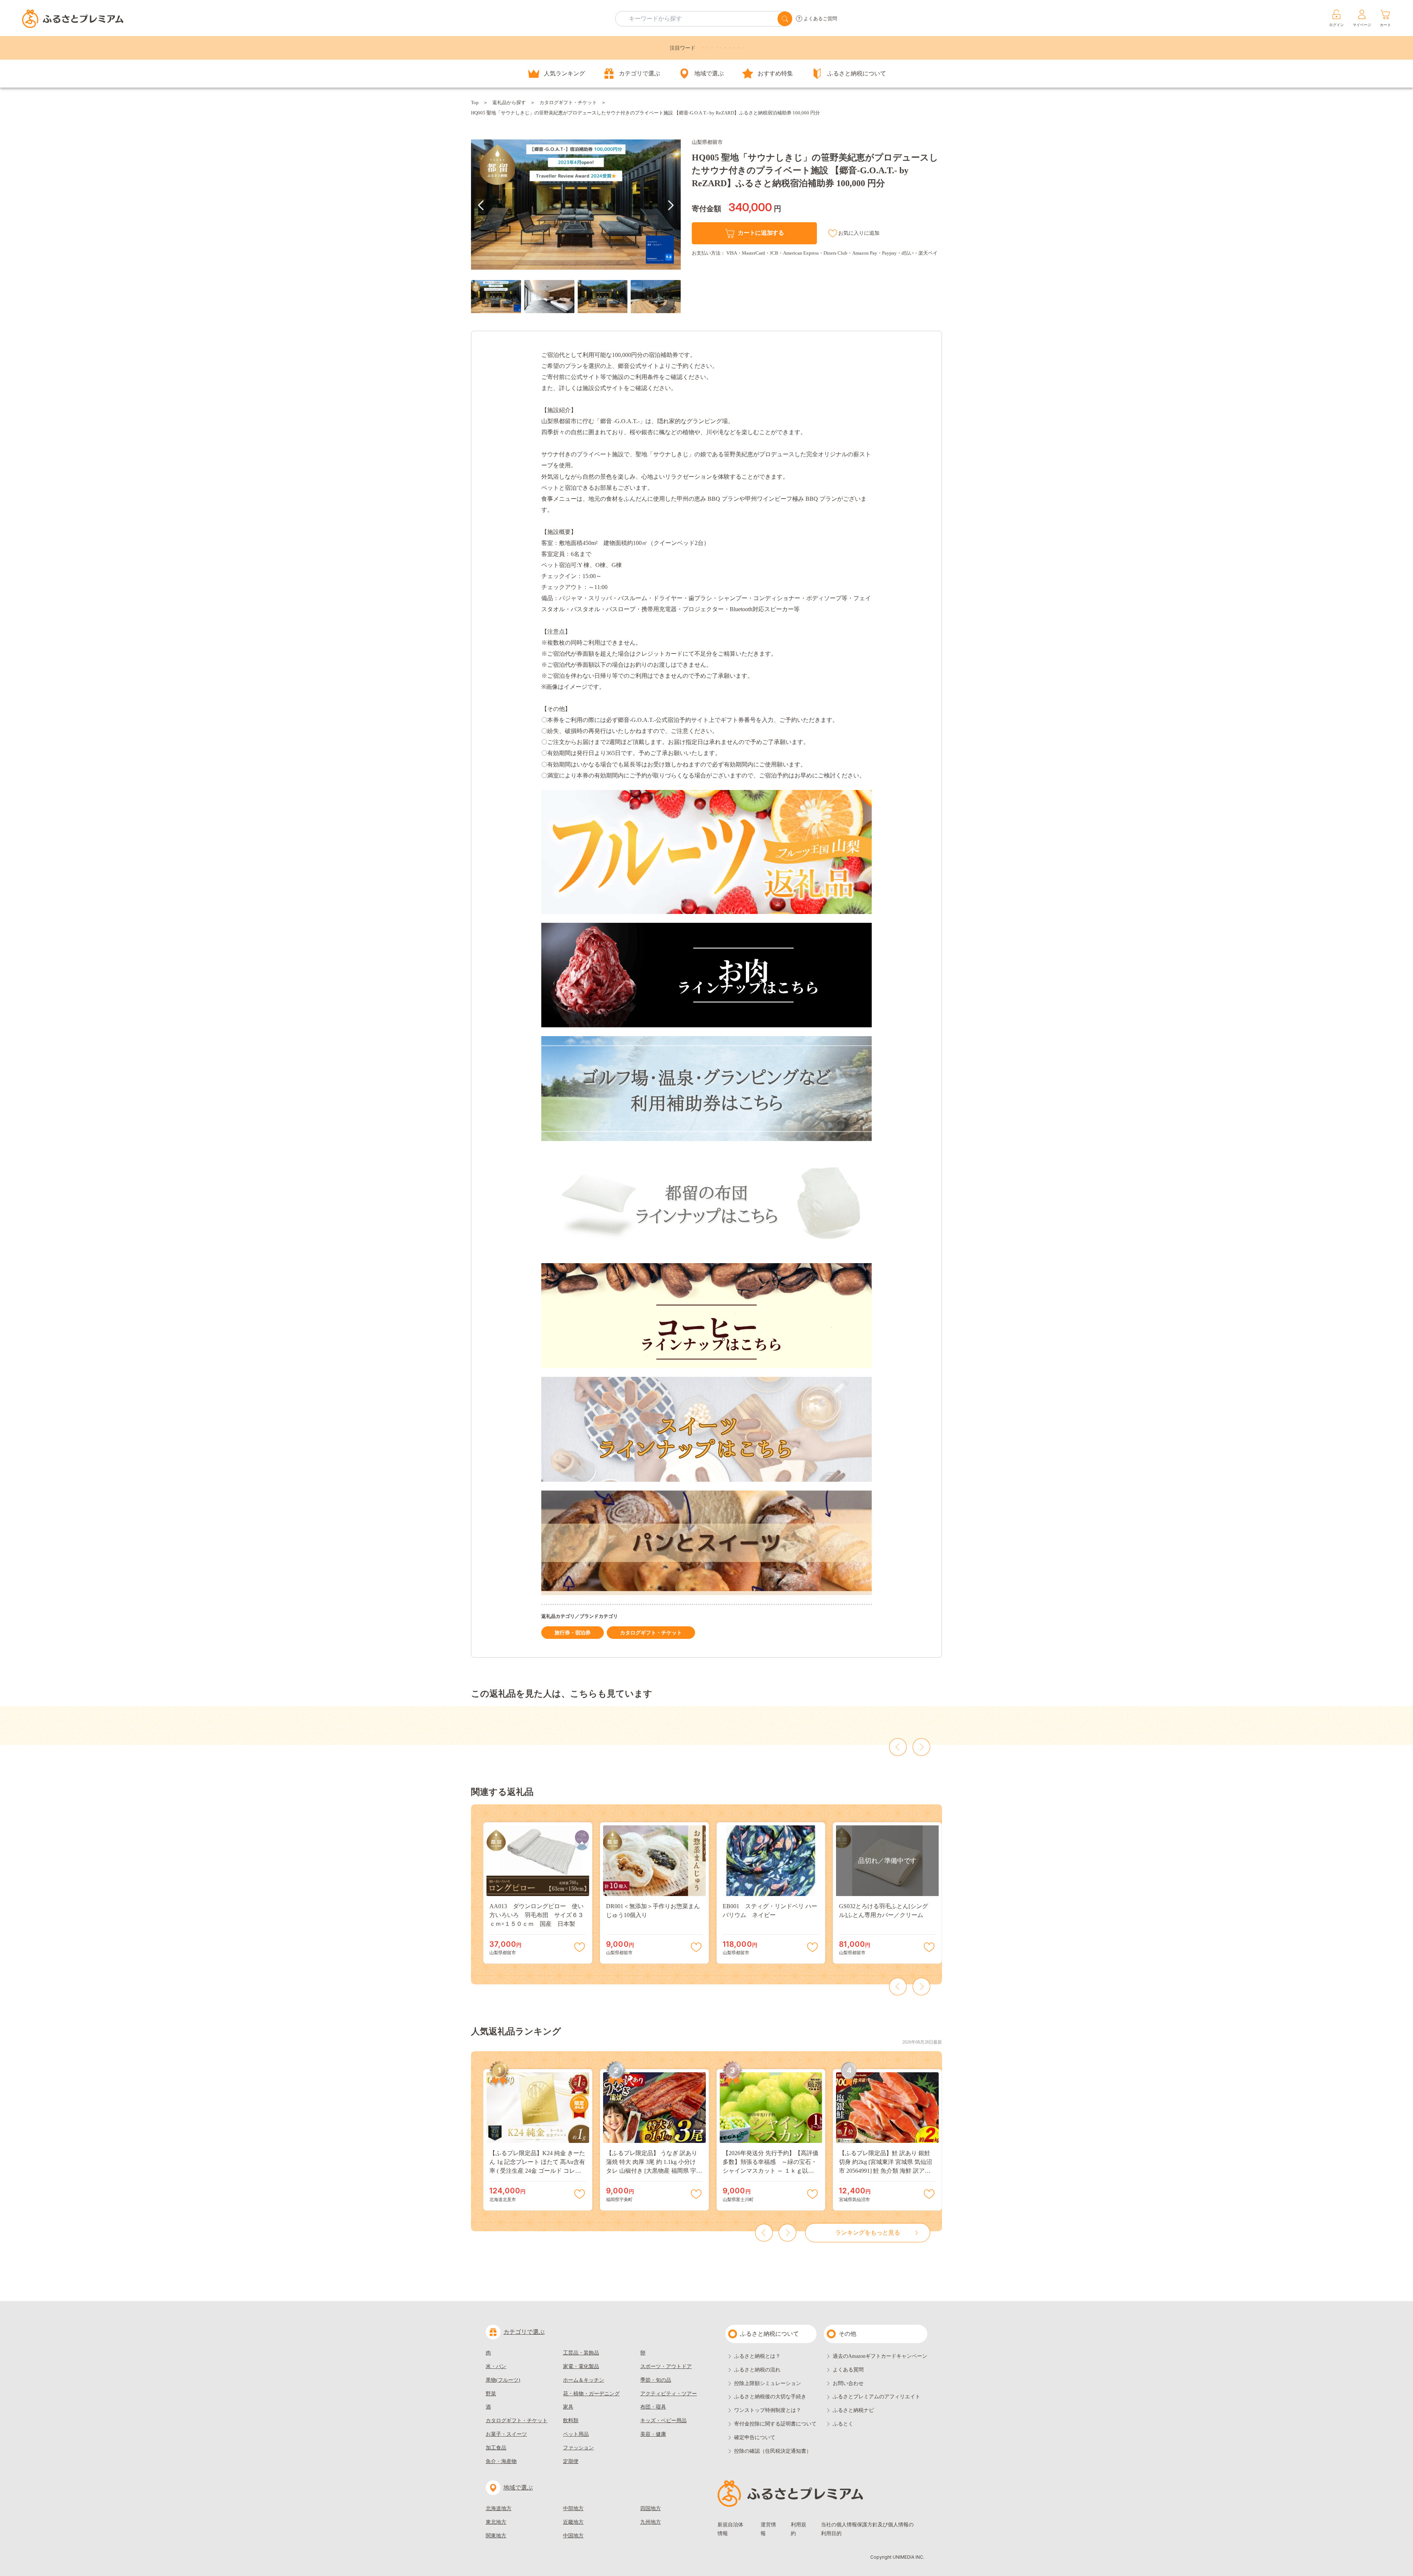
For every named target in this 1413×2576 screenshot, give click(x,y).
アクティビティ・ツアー (669, 2394)
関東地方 (496, 2536)
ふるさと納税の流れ (757, 2370)
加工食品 (496, 2448)
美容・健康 (653, 2434)
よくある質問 (848, 2370)
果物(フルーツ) (503, 2380)
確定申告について (755, 2437)
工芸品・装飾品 (581, 2353)
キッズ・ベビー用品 (663, 2421)
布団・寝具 (653, 2407)
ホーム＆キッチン (584, 2380)
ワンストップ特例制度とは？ (768, 2410)
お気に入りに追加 (859, 233)
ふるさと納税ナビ (853, 2410)
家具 (568, 2407)
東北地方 (496, 2522)
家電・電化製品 (581, 2366)
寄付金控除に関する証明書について (775, 2424)
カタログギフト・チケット (568, 102)
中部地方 (573, 2508)
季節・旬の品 (656, 2380)
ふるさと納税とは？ (757, 2356)
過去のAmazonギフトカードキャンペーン (880, 2356)
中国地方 (573, 2536)
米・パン (496, 2366)
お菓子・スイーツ (506, 2434)
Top (475, 102)
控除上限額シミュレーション (768, 2383)
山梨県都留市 (707, 142)
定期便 (571, 2461)
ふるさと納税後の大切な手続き (770, 2397)
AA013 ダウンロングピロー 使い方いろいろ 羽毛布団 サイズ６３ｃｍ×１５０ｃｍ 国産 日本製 (536, 1915)
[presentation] (481, 205)
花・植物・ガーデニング (591, 2394)
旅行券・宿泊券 (573, 1633)
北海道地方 (499, 2508)
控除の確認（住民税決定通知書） (773, 2451)
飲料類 (571, 2421)
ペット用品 (576, 2434)
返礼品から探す (509, 102)
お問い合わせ (848, 2383)
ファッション (578, 2448)
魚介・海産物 (501, 2461)
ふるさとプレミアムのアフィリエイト (877, 2397)
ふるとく (843, 2424)
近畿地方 (573, 2522)
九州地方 (651, 2522)
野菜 (491, 2394)
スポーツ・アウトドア (666, 2366)
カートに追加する (761, 233)
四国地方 (651, 2508)
